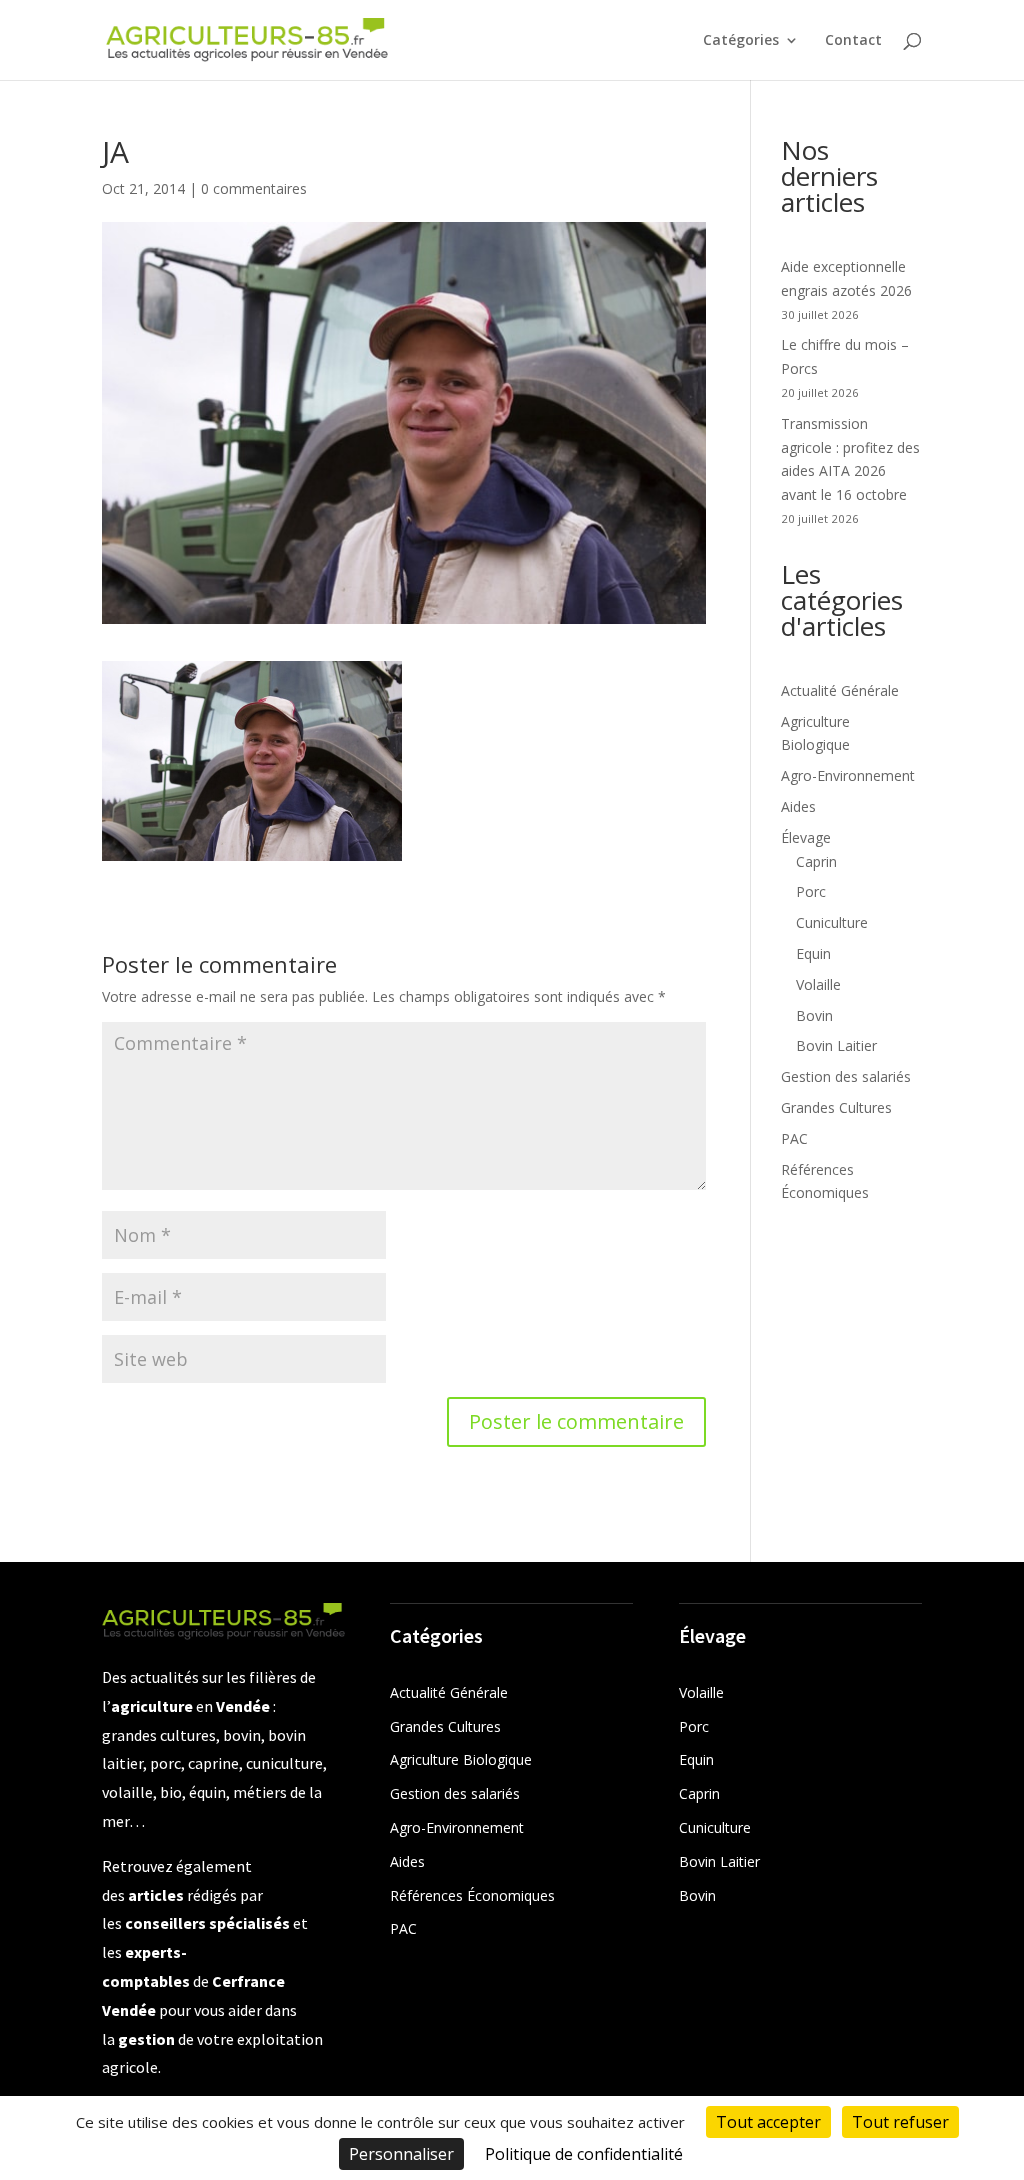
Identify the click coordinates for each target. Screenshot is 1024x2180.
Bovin (814, 1015)
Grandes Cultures (836, 1107)
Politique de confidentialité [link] (584, 2154)
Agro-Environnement (848, 775)
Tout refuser (900, 2122)
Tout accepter (768, 2122)
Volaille (818, 984)
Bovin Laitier (836, 1045)
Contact (853, 41)
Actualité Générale (840, 690)
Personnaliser (401, 2154)
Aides (798, 806)
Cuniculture (832, 922)
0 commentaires (254, 188)
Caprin (816, 861)
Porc (811, 891)
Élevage (806, 837)
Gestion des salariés (846, 1076)
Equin (813, 953)
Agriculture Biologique (461, 1759)
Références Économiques (472, 1895)
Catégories (741, 41)
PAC (794, 1138)
